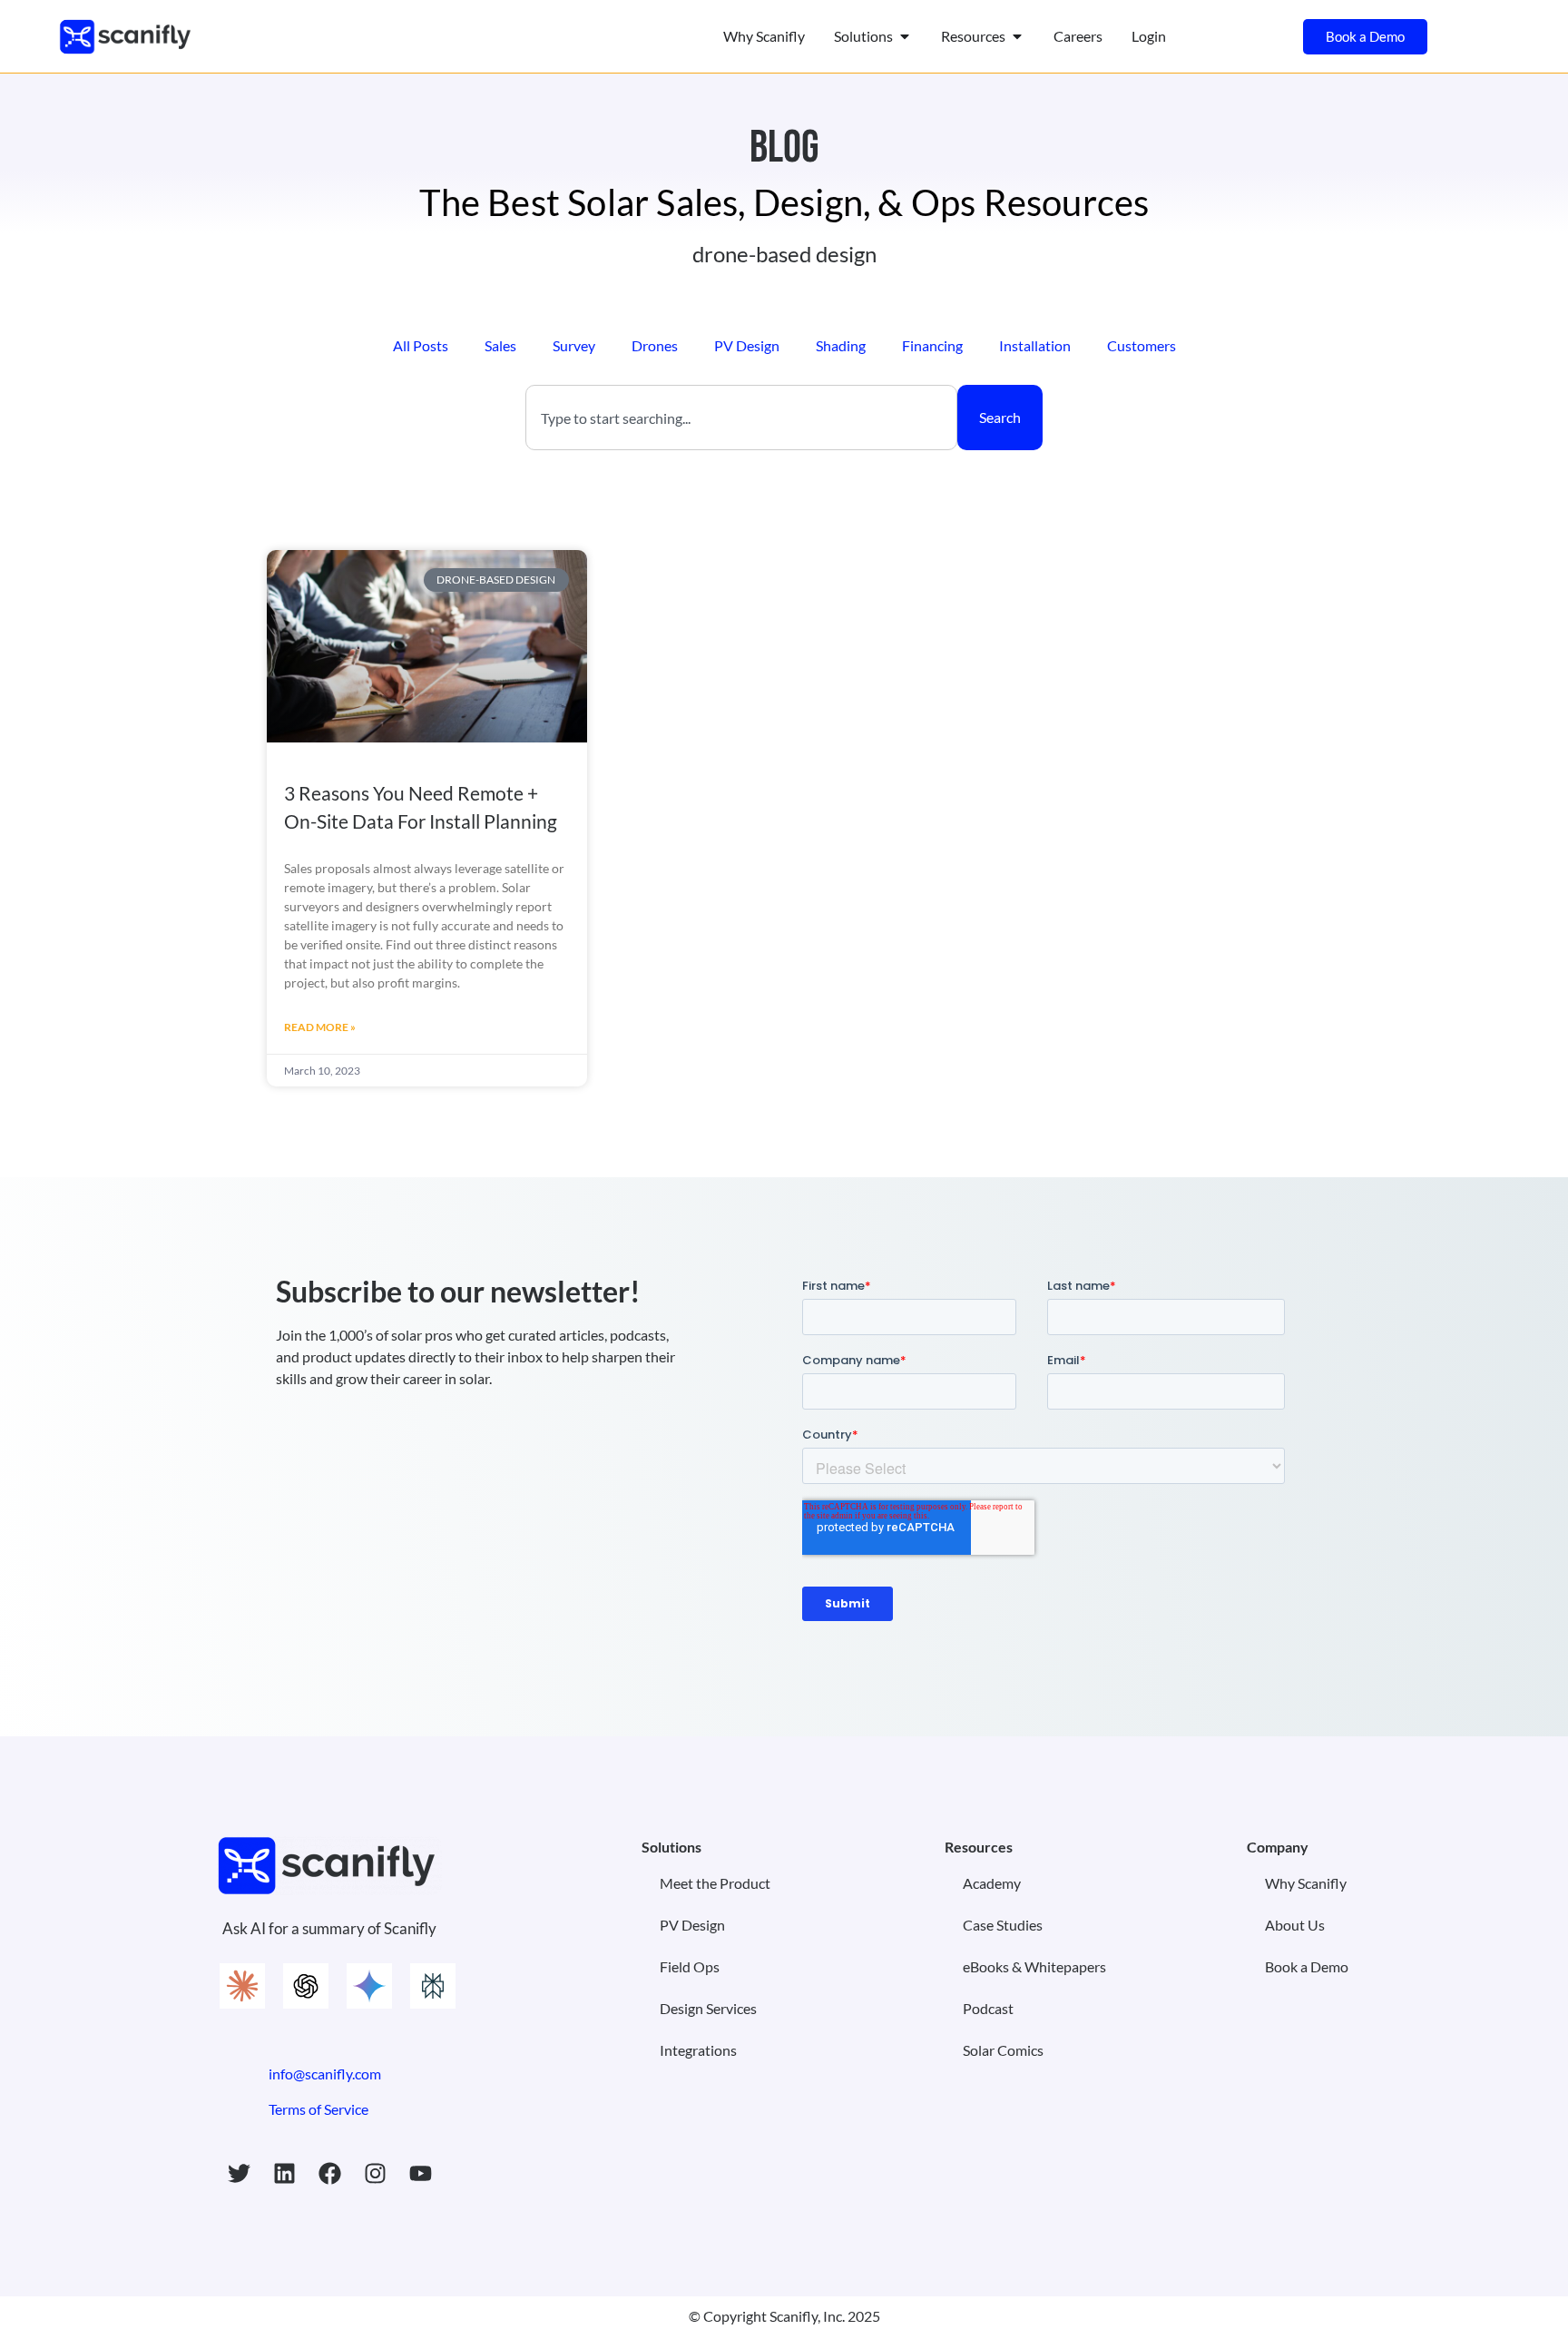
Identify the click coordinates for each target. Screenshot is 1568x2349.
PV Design (747, 345)
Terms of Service (318, 2109)
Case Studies (1003, 1925)
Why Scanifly (1306, 1883)
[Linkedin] (284, 2174)
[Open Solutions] (905, 36)
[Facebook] (329, 2174)
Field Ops (690, 1966)
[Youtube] (420, 2174)
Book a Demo (1307, 1966)
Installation (1035, 345)
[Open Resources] (1017, 36)
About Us (1295, 1925)
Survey (574, 345)
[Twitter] (239, 2174)
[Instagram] (375, 2174)
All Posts (421, 345)
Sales (500, 345)
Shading (841, 345)
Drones (655, 345)
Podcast (988, 2008)
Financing (932, 345)
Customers (1142, 345)
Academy (992, 1883)
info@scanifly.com (325, 2074)
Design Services (708, 2008)
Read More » (320, 1027)
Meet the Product (715, 1883)
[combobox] (741, 418)
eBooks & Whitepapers (1034, 1966)
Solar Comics (1003, 2050)
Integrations (698, 2050)
